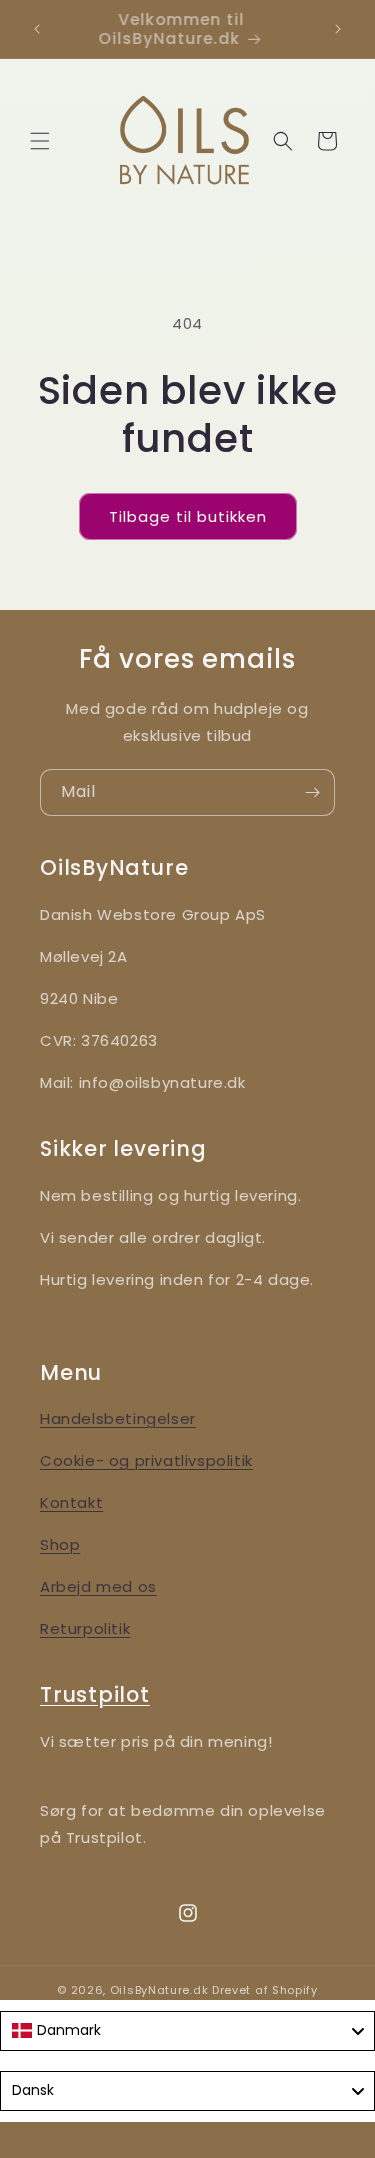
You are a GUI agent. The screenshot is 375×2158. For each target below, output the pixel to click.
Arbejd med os (98, 1586)
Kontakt (71, 1502)
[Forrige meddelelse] (37, 29)
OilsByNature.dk (159, 1990)
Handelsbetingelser (118, 1418)
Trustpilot (95, 1694)
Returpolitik (85, 1628)
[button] (40, 141)
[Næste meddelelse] (338, 29)
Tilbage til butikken (188, 516)
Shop (60, 1544)
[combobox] (187, 2031)
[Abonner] (312, 792)
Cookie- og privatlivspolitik (146, 1460)
